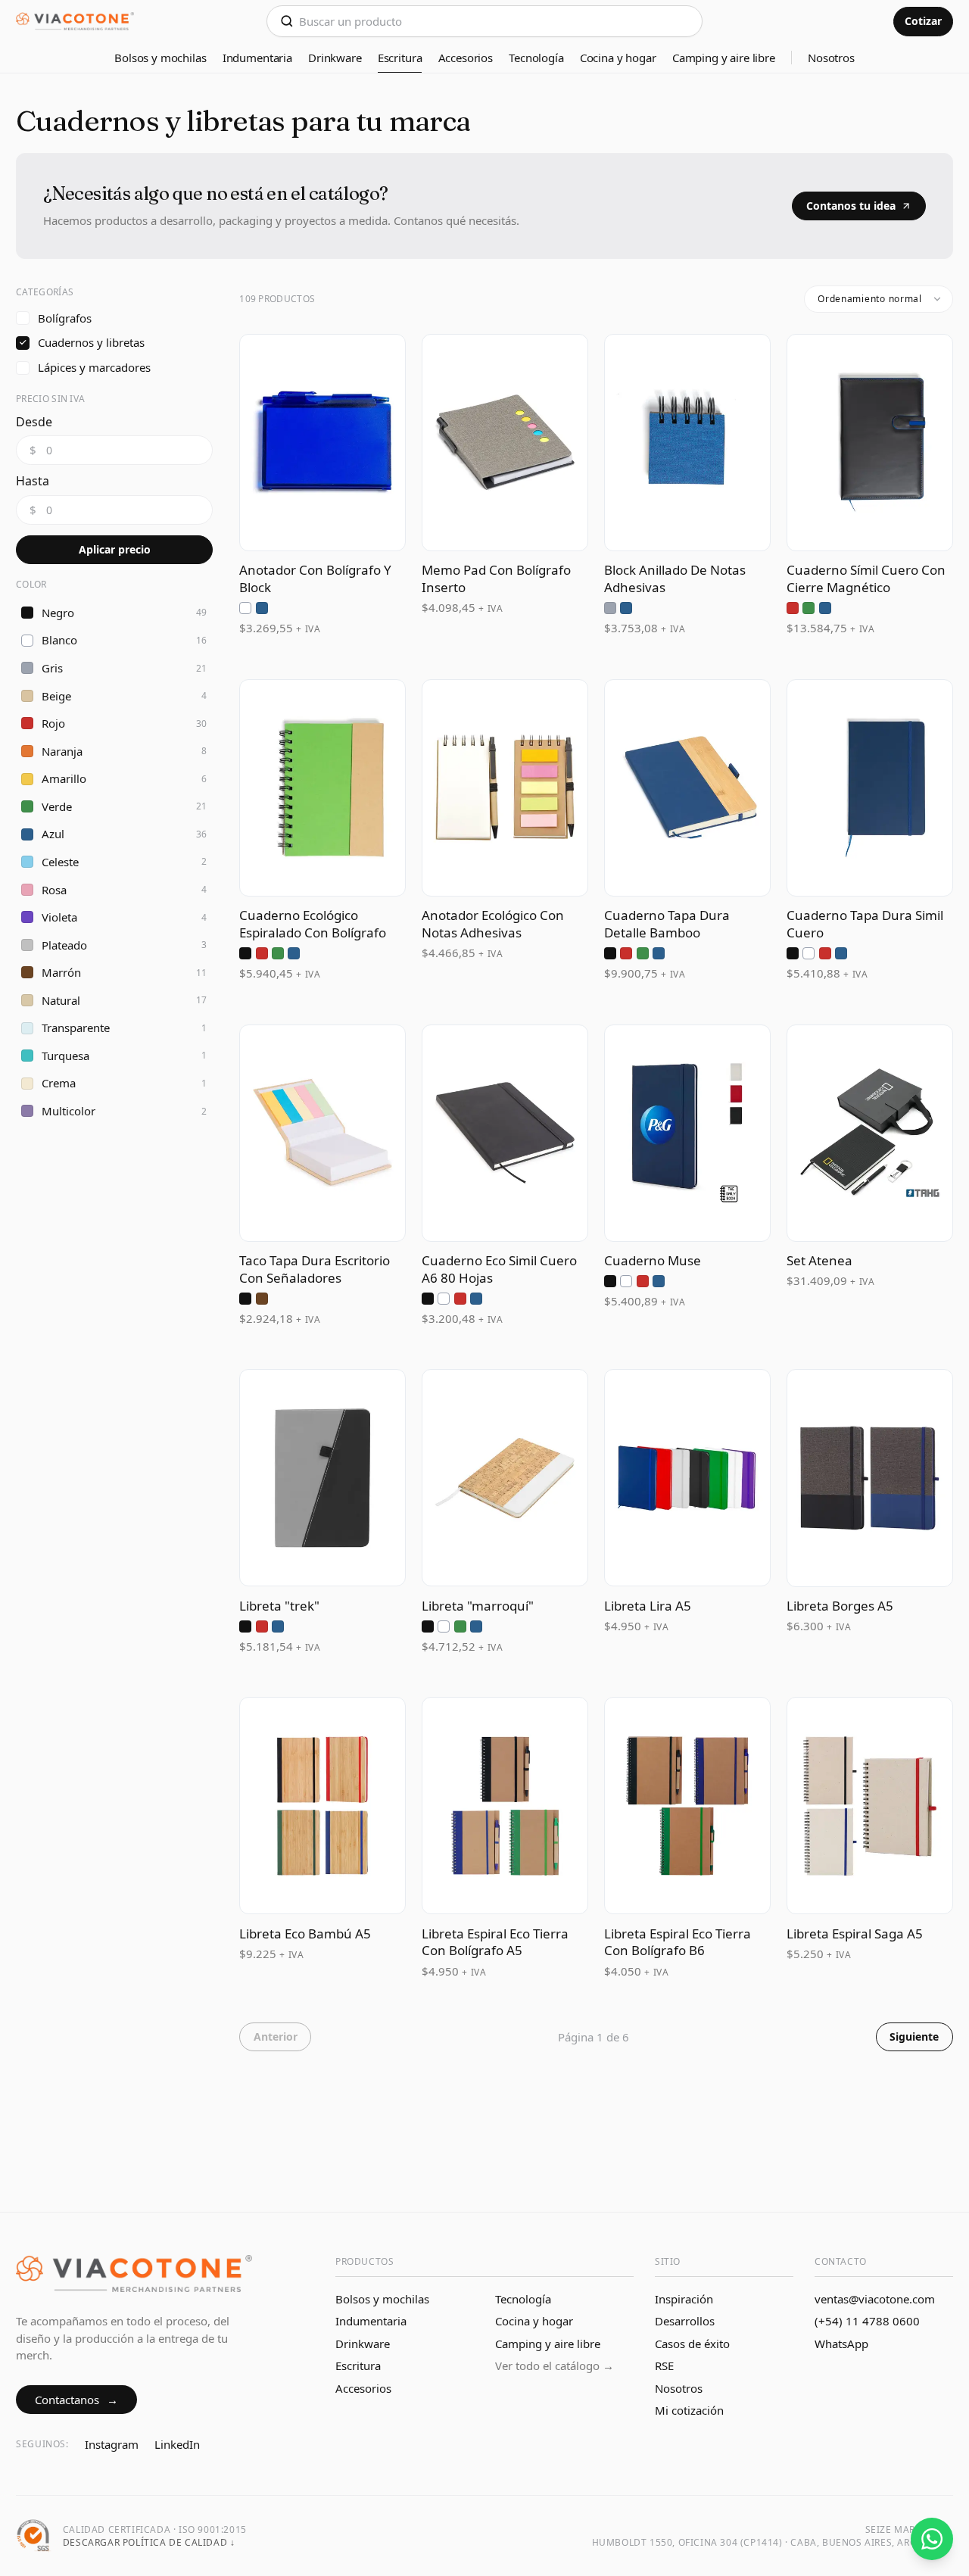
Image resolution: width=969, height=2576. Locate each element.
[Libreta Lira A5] (687, 1512)
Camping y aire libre (724, 58)
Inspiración (684, 2299)
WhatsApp (841, 2344)
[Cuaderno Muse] (687, 1176)
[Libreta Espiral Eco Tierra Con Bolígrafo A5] (505, 1838)
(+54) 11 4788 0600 (867, 2321)
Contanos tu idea (851, 206)
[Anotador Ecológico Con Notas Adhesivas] (505, 831)
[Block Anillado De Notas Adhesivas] (687, 485)
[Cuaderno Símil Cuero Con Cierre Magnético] (870, 485)
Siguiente (914, 2036)
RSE (664, 2365)
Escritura (400, 58)
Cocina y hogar (618, 58)
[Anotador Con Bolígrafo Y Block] (322, 485)
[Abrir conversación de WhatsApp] (932, 2539)
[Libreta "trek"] (322, 1512)
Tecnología (536, 58)
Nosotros (831, 58)
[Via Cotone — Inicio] (75, 22)
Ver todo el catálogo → (555, 2365)
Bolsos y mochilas (160, 58)
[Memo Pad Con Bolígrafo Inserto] (505, 485)
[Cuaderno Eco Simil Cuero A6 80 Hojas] (505, 1176)
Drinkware (335, 58)
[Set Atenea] (870, 1176)
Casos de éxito (692, 2344)
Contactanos (77, 2400)
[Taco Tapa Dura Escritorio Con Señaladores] (322, 1176)
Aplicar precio (115, 549)
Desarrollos (685, 2321)
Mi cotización (689, 2410)
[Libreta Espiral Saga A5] (870, 1838)
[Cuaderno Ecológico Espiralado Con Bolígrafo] (322, 831)
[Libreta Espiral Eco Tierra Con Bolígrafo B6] (687, 1838)
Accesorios (466, 58)
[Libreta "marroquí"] (505, 1512)
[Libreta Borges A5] (870, 1512)
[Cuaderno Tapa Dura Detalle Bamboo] (687, 831)
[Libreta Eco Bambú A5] (322, 1838)
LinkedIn (177, 2444)
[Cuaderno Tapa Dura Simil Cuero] (870, 831)
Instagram (112, 2444)
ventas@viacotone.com (875, 2299)
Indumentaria (257, 58)
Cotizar (923, 21)
